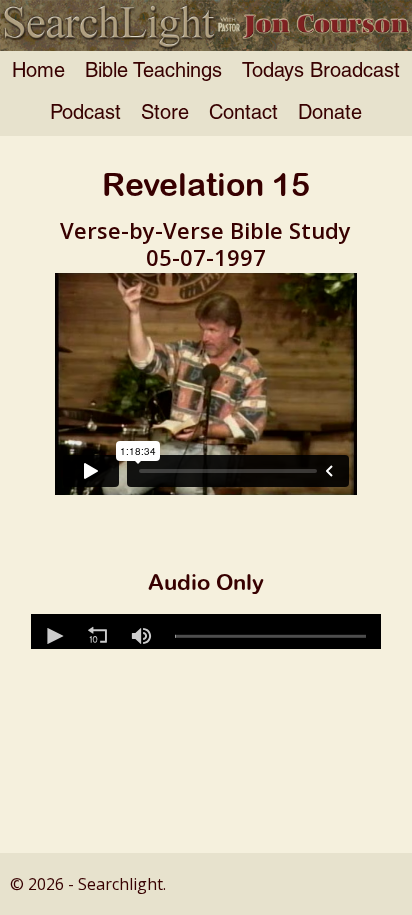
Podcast (85, 114)
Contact (243, 114)
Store (165, 114)
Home (38, 72)
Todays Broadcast (321, 72)
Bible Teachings (153, 72)
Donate (330, 114)
